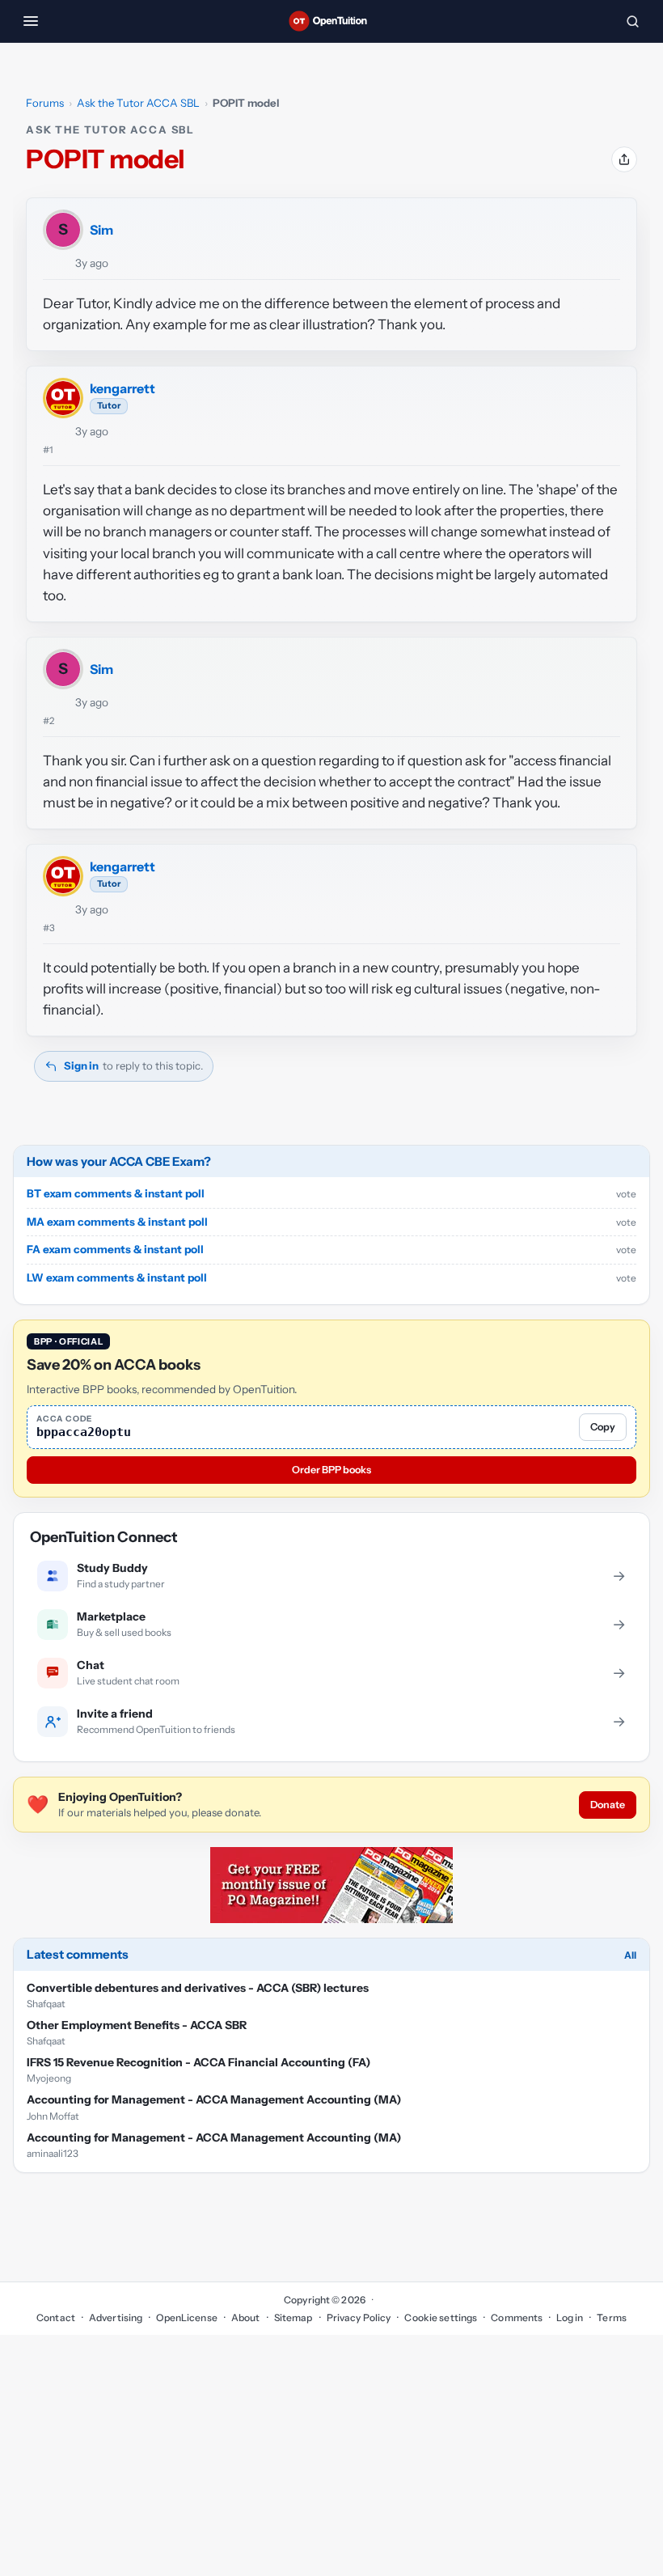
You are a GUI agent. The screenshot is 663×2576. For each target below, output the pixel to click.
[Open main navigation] (31, 21)
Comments (517, 2318)
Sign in (81, 1066)
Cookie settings (441, 2318)
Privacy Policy (359, 2318)
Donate (608, 1805)
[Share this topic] (624, 159)
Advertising (116, 2318)
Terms (612, 2318)
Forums (45, 103)
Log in (570, 2318)
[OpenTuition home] (331, 21)
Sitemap (293, 2318)
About (246, 2318)
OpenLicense (186, 2318)
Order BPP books (331, 1470)
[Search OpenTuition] (632, 21)
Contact (56, 2318)
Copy (603, 1427)
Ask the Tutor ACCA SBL (138, 103)
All (630, 1955)
